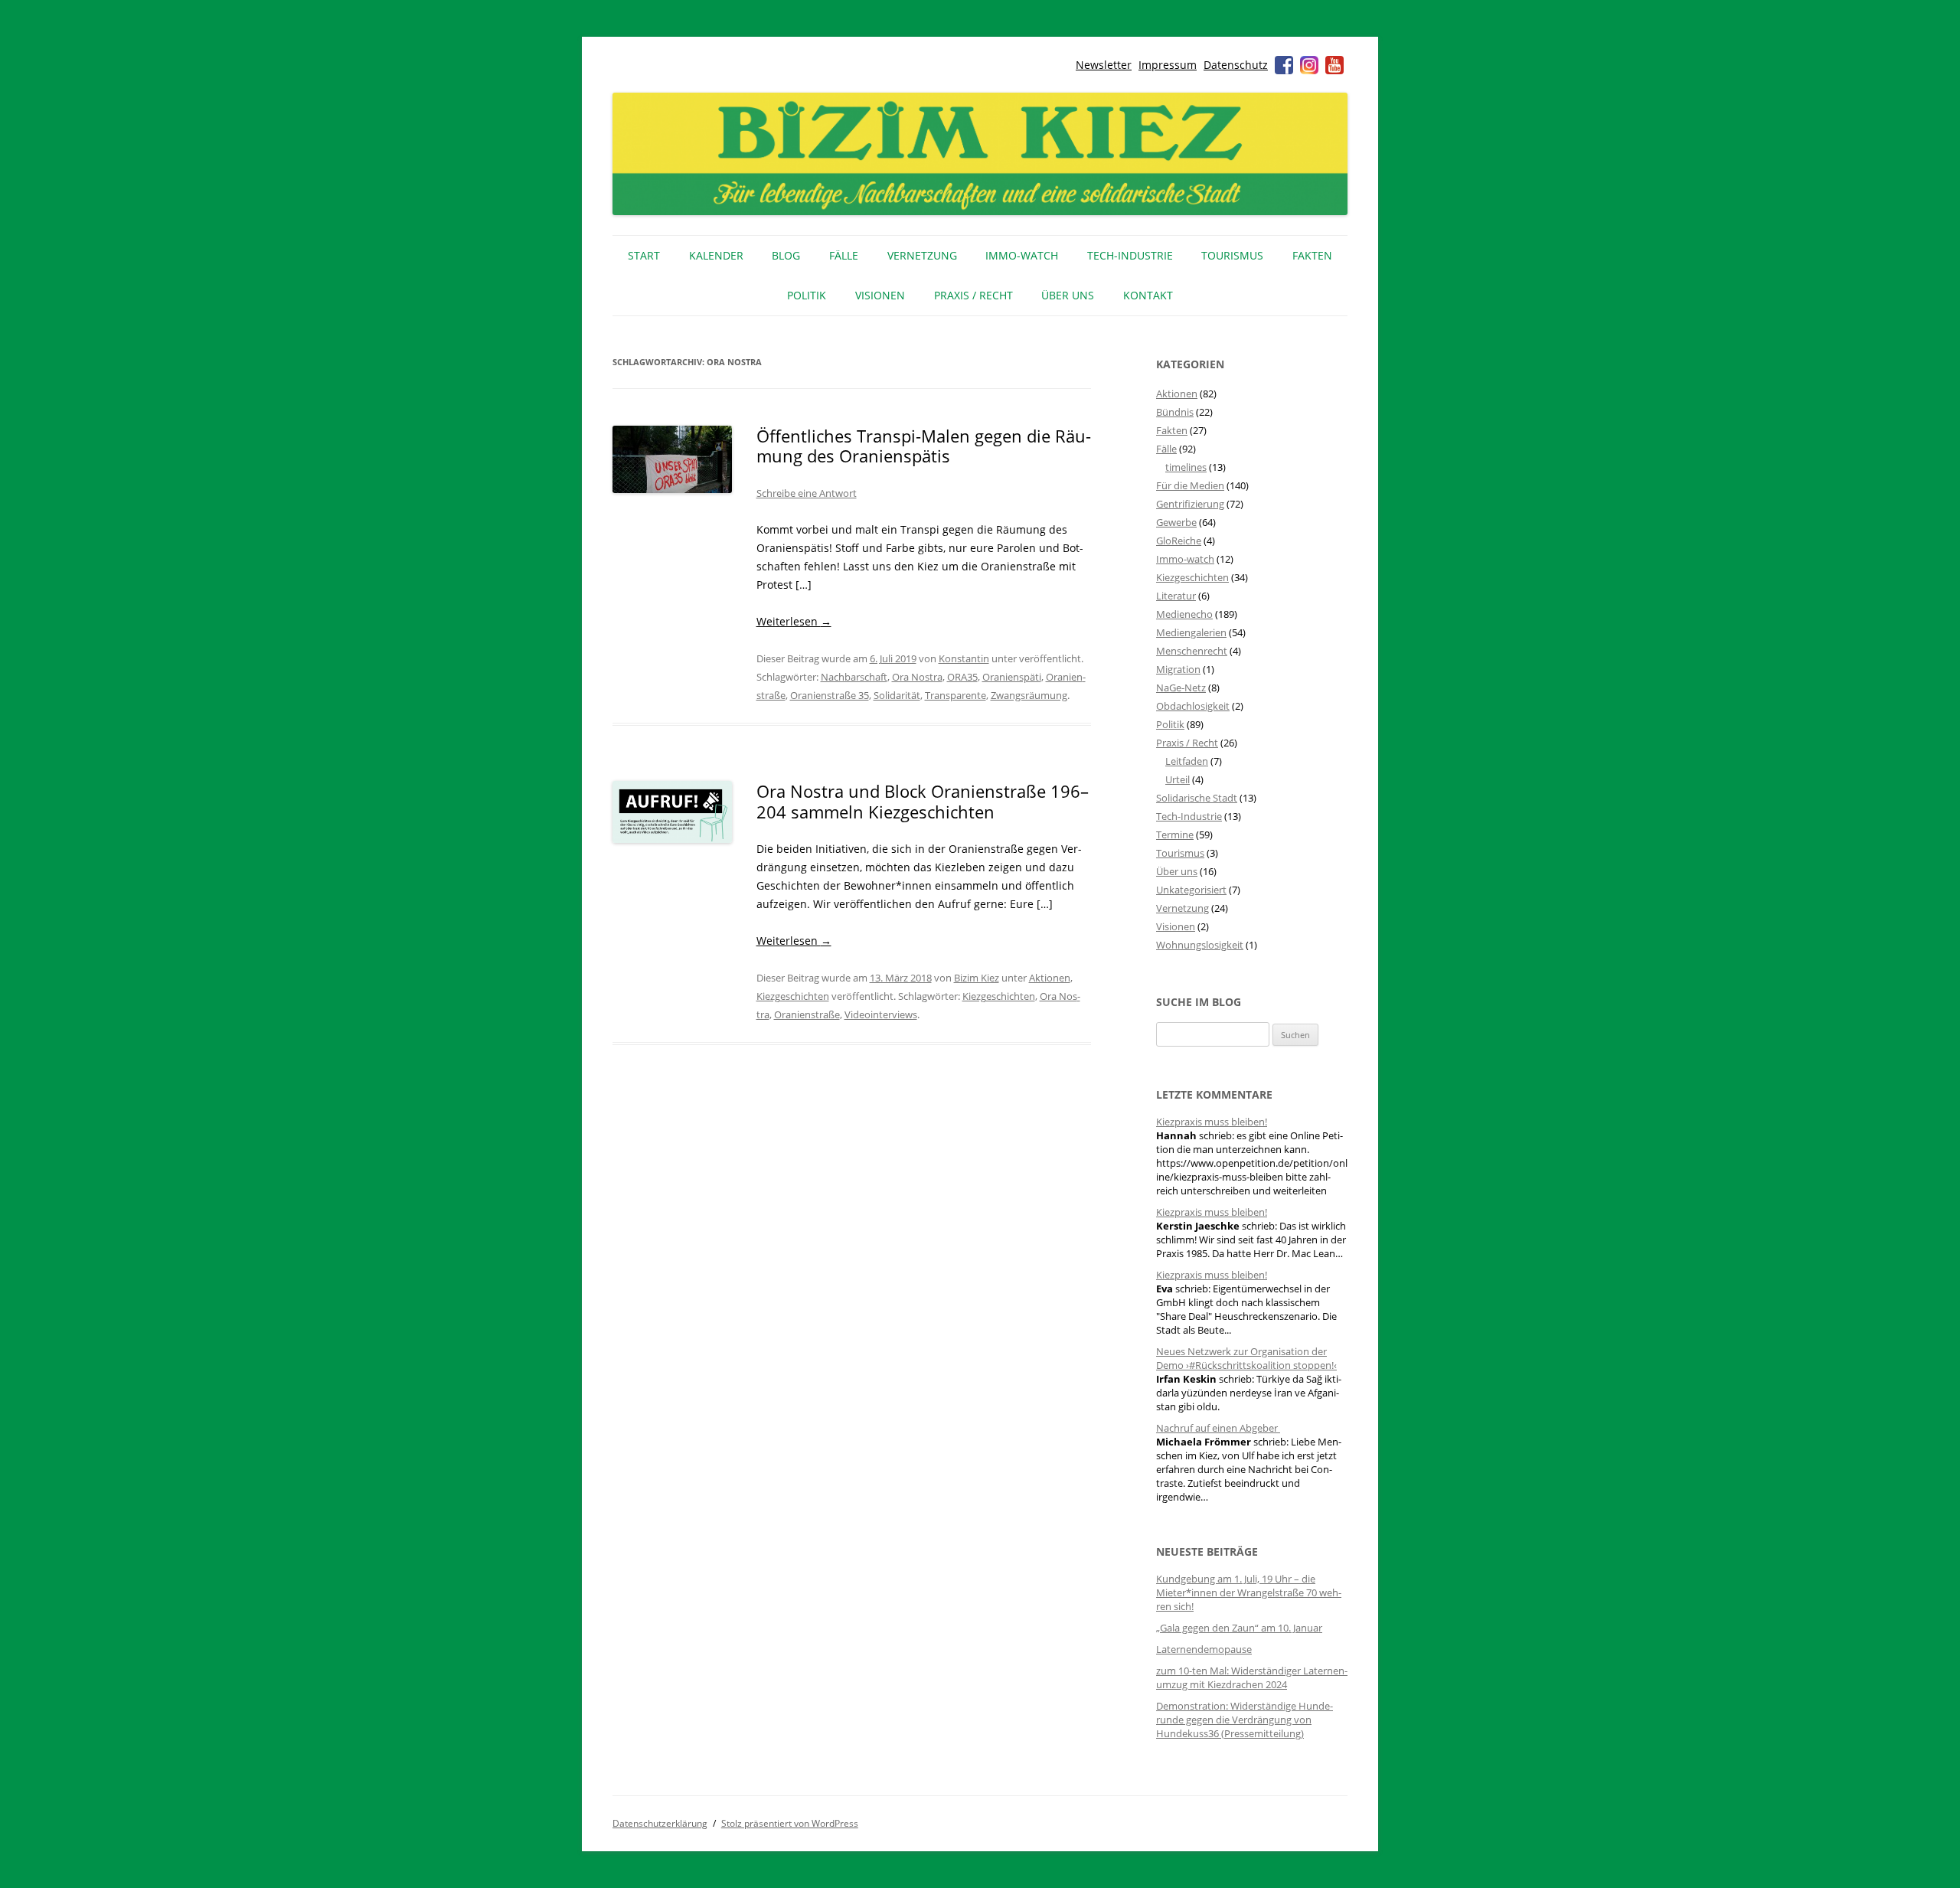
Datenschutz (1236, 65)
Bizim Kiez (977, 978)
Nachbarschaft (854, 677)
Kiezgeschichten (793, 996)
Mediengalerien (1191, 632)
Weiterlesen (794, 621)
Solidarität (897, 695)
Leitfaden (1187, 761)
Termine (1175, 835)
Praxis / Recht (973, 295)
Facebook (1284, 65)
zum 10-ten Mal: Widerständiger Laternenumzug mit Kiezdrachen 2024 (1252, 1677)
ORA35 (962, 677)
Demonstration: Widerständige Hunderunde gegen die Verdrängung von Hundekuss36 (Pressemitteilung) (1245, 1720)
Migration (1178, 669)
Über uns (1068, 295)
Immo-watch (1185, 559)
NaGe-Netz (1181, 688)
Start (644, 255)
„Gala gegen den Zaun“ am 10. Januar (1239, 1628)
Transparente (955, 695)
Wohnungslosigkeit (1200, 945)
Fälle (844, 255)
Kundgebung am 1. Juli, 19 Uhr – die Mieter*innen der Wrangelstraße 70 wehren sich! (1249, 1592)
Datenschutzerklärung (660, 1823)
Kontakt (1148, 295)
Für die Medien (1190, 485)
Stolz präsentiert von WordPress (790, 1823)
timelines (1186, 467)
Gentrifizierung (1190, 504)
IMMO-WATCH (1022, 255)
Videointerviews (881, 1014)
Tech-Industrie (1130, 255)
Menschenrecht (1192, 651)
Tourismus (1232, 255)
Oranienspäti (1012, 677)
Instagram (1309, 65)
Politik (807, 295)
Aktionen (1050, 978)
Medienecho (1184, 614)
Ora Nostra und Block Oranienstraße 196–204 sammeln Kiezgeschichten (923, 801)
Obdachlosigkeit (1193, 706)
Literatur (1176, 596)
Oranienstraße (807, 1014)
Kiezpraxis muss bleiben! (1212, 1122)
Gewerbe (1176, 522)
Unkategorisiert (1191, 890)
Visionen (880, 295)
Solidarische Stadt (1197, 798)
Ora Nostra (917, 677)
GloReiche (1179, 541)
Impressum (1168, 65)
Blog (786, 255)
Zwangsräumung (1029, 695)
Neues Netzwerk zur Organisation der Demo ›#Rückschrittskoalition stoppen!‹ (1246, 1358)
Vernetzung (922, 255)
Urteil (1178, 779)
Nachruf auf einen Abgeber (1218, 1428)
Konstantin (964, 658)
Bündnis (1175, 412)
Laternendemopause (1204, 1649)
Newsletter (1104, 65)
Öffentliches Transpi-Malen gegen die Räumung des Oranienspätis (924, 446)
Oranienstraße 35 (830, 695)
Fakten (1312, 255)
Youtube (1334, 65)
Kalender (716, 255)
